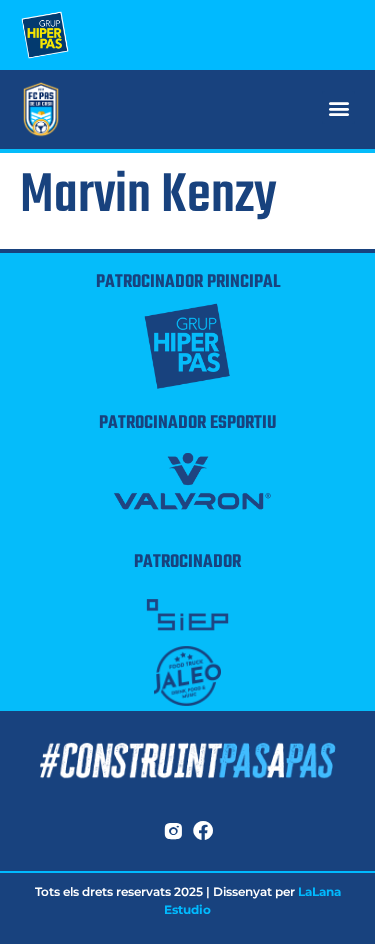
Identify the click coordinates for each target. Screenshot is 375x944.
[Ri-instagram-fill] (173, 831)
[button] (338, 107)
